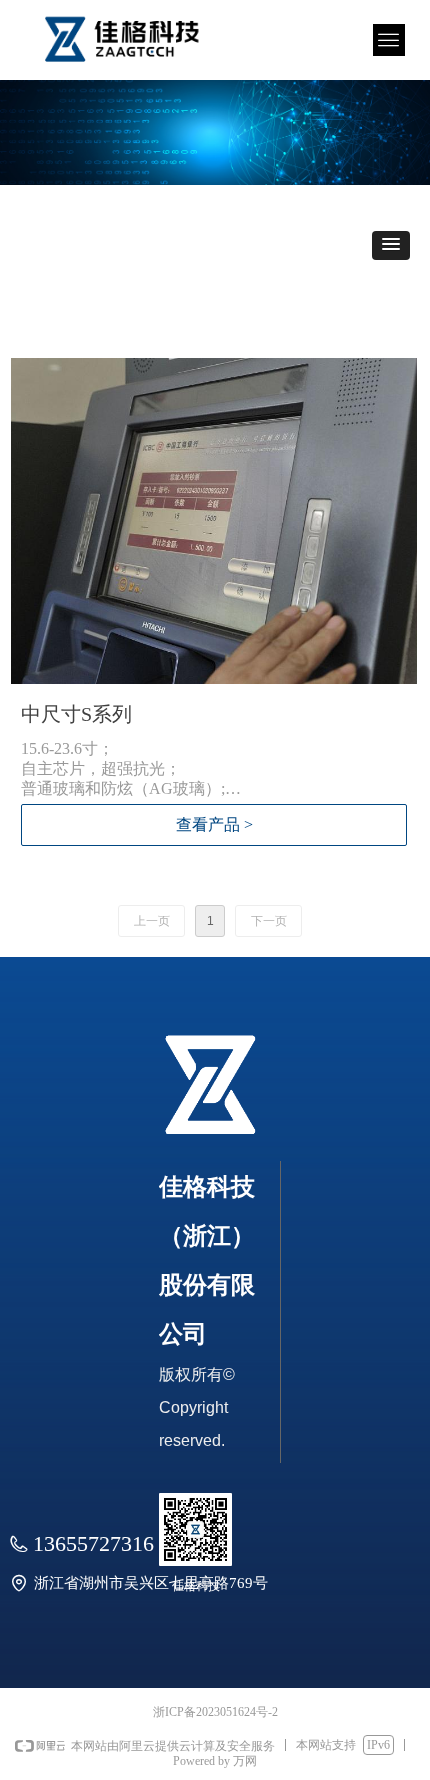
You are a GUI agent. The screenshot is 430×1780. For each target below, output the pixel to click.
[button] (391, 245)
